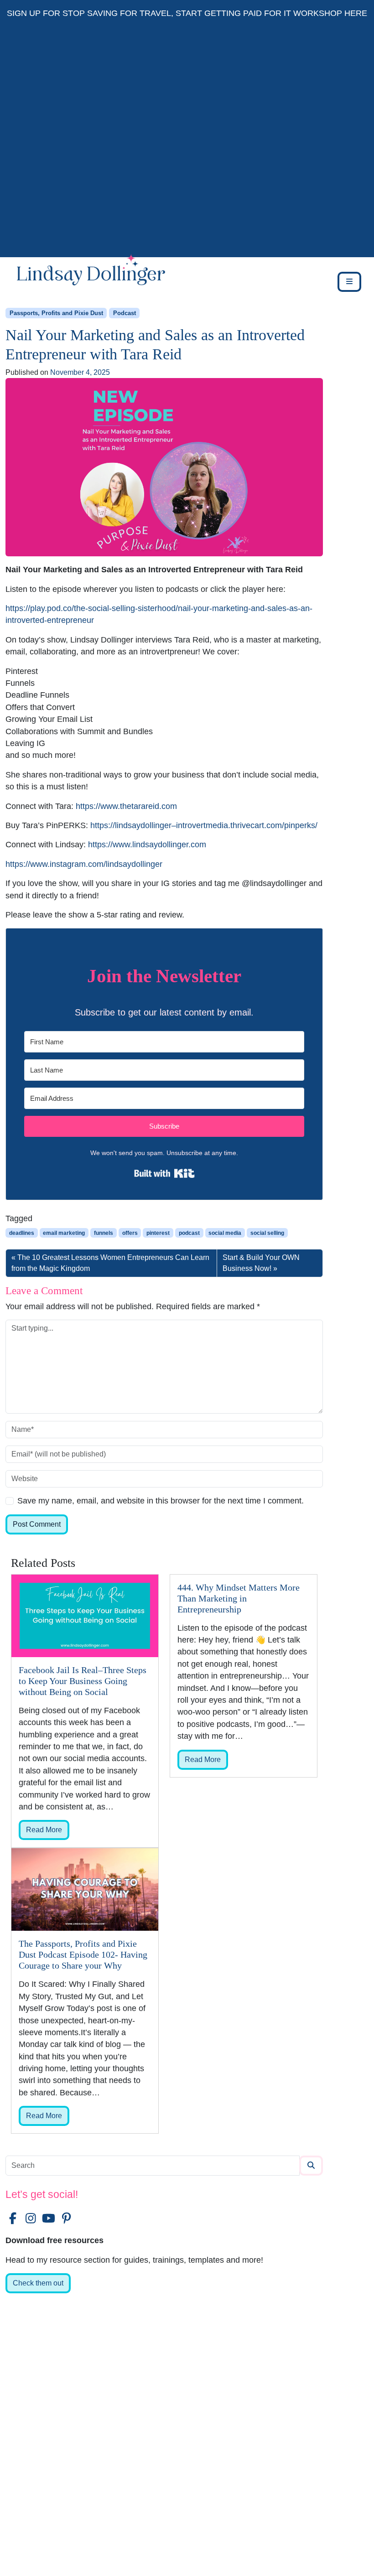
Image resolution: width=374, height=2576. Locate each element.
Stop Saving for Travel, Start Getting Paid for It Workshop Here (215, 13)
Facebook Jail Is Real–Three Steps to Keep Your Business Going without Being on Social (83, 1681)
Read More (44, 1830)
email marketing (64, 1233)
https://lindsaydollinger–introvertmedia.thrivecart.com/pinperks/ (204, 825)
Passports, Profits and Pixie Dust (56, 313)
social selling (267, 1233)
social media (225, 1233)
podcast (189, 1233)
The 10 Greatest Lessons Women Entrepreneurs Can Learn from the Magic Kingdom (110, 1263)
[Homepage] (85, 282)
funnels (104, 1233)
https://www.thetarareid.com (126, 806)
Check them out (38, 2283)
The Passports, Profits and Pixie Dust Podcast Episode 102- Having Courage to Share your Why (83, 1954)
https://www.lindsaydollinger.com (147, 845)
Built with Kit (164, 1173)
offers (130, 1233)
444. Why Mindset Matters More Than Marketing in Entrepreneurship (239, 1598)
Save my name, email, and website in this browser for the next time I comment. (161, 1501)
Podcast (125, 313)
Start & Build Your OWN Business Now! (261, 1263)
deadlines (22, 1233)
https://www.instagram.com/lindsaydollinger (84, 864)
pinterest (158, 1233)
